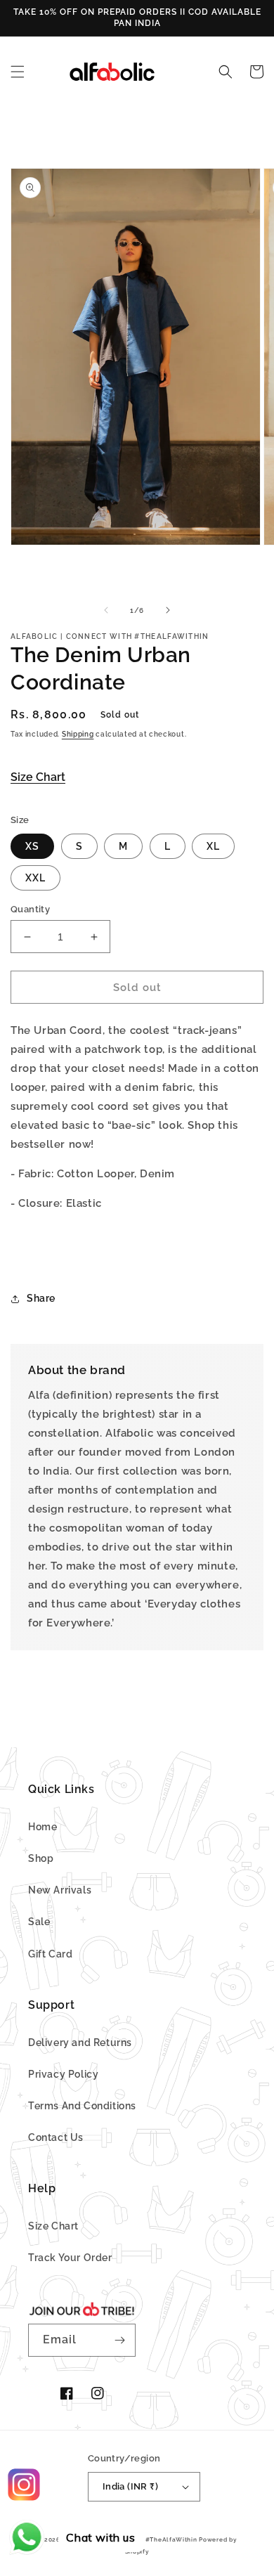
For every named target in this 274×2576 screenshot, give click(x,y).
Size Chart (38, 777)
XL (213, 846)
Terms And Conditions (82, 2106)
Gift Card (50, 1954)
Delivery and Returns (80, 2043)
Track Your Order (70, 2258)
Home (43, 1827)
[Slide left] (106, 610)
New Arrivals (60, 1890)
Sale (39, 1922)
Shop (41, 1858)
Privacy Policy (63, 2074)
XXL (35, 878)
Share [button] (41, 1298)
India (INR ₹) (130, 2486)
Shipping (78, 734)
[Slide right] (168, 610)
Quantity (30, 909)
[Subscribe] (119, 2340)
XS (32, 846)
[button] (18, 72)
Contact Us (56, 2137)
